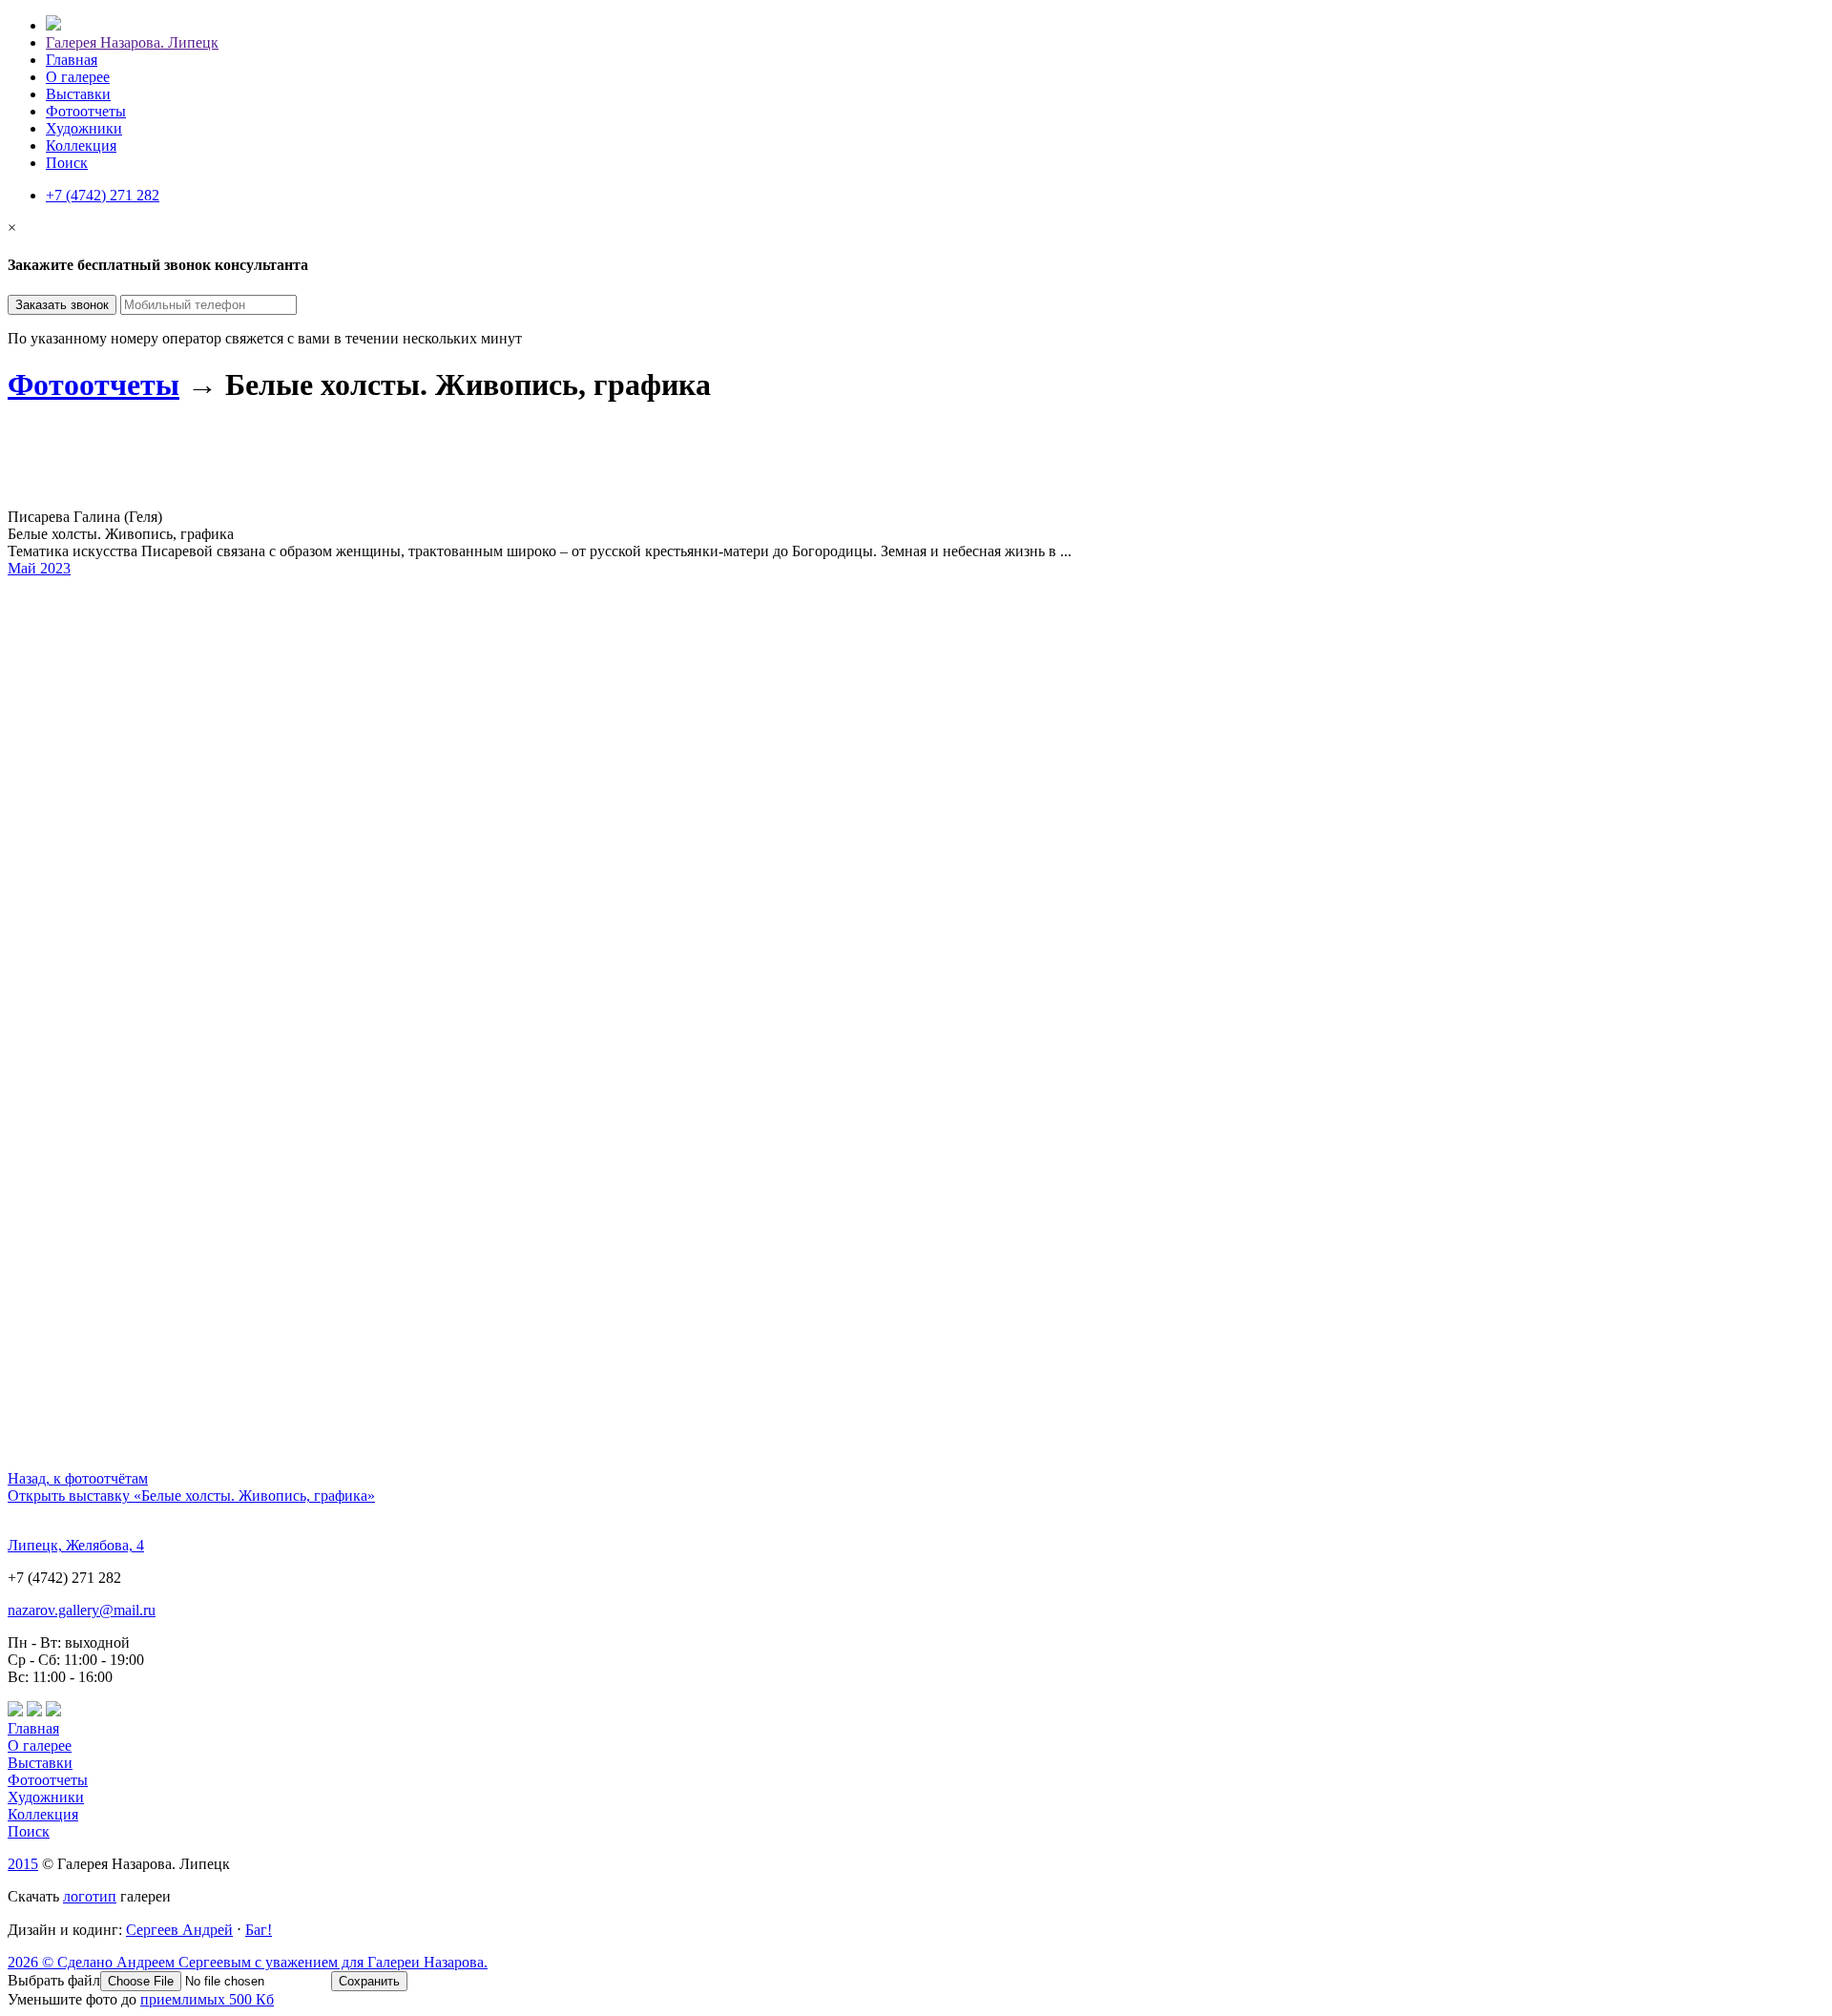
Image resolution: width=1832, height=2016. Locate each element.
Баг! (259, 1930)
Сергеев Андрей (179, 1930)
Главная (72, 60)
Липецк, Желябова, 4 (76, 1545)
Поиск (67, 163)
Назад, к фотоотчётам (78, 1478)
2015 (23, 1864)
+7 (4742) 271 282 (103, 195)
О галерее (78, 77)
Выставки (78, 94)
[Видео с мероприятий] (34, 1711)
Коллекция (81, 145)
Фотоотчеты (86, 111)
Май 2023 (39, 568)
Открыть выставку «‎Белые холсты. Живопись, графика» (191, 1496)
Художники (84, 128)
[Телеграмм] (53, 1711)
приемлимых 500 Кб (207, 1999)
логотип (90, 1896)
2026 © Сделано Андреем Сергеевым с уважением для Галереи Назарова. (248, 1962)
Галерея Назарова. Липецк (132, 42)
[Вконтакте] (15, 1711)
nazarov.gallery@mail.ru (82, 1610)
